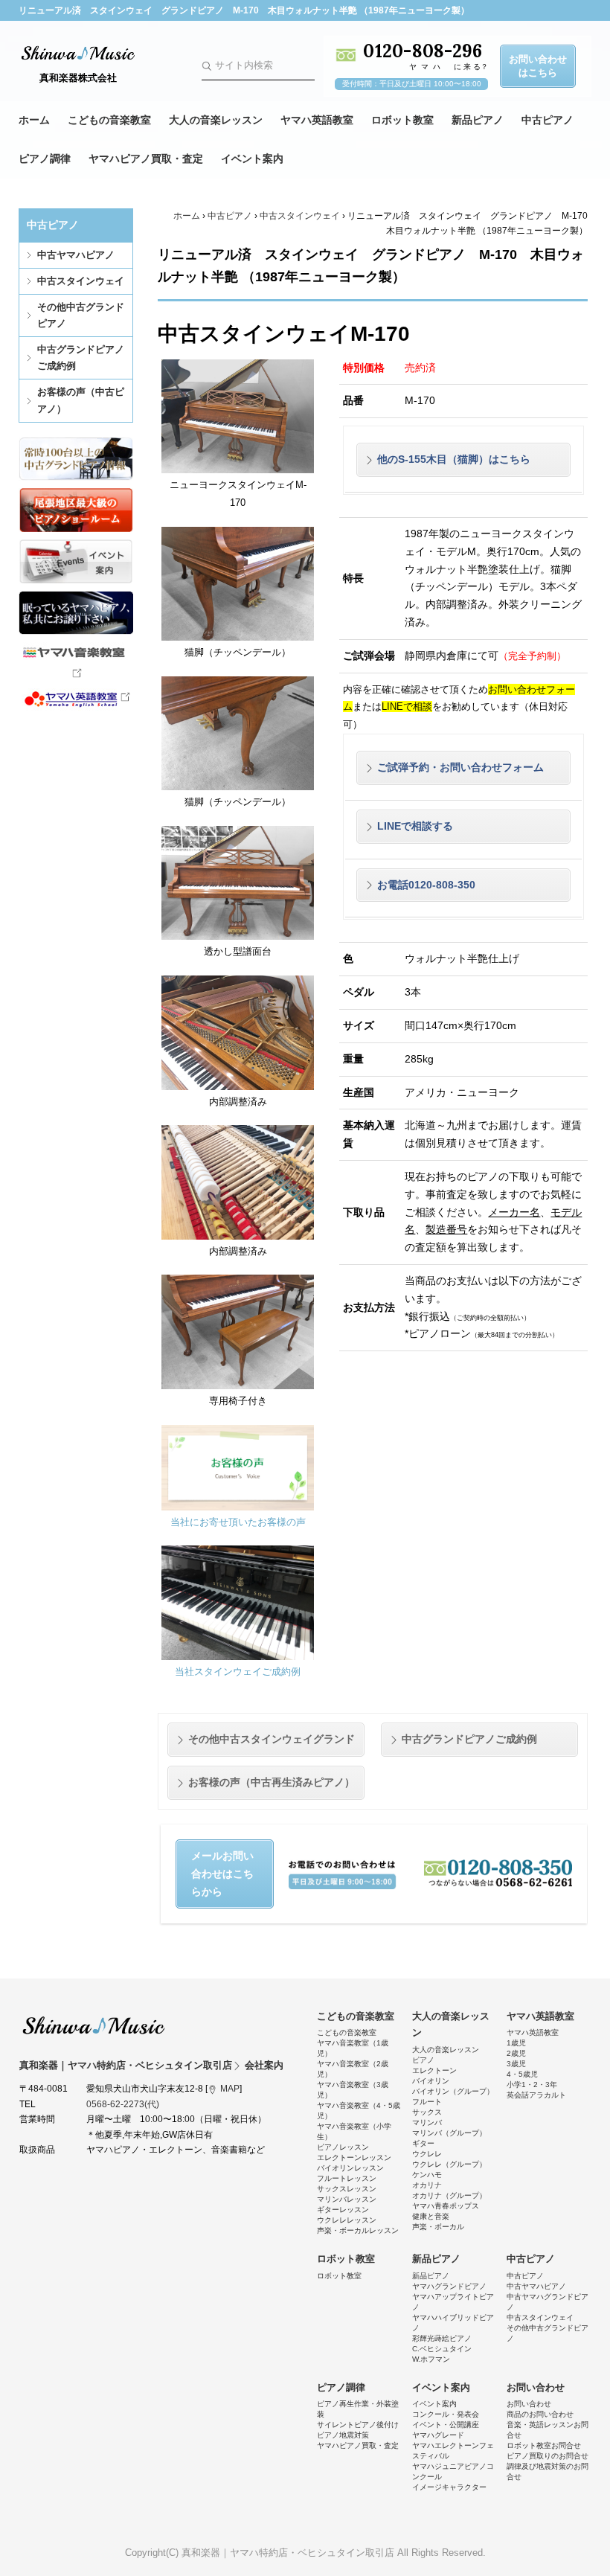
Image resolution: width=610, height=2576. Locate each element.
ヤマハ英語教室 (317, 120)
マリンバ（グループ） (449, 2133)
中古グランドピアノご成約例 (81, 358)
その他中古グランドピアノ (81, 315)
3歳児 (516, 2064)
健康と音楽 (431, 2216)
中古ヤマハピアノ (76, 255)
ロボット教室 (402, 120)
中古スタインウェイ (81, 281)
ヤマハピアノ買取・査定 (146, 158)
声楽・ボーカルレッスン (358, 2230)
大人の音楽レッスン (216, 120)
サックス (427, 2112)
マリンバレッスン (347, 2199)
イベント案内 (252, 158)
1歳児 (516, 2043)
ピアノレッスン (343, 2147)
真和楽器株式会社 (78, 78)
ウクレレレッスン (347, 2220)
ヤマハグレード (438, 2435)
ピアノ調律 (45, 158)
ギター (423, 2143)
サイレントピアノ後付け (358, 2425)
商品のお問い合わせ (540, 2414)
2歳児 (516, 2053)
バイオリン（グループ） (453, 2091)
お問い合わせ (536, 2387)
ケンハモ (427, 2175)
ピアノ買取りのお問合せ (548, 2456)
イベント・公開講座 (446, 2425)
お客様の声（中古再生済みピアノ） (272, 1782)
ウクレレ (427, 2154)
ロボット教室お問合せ (544, 2445)
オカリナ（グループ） (449, 2195)
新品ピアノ (478, 120)
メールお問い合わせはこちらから (222, 1874)
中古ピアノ (548, 120)
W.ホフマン (431, 2359)
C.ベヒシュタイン (442, 2349)
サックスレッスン (347, 2189)
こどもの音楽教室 (109, 120)
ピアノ (423, 2060)
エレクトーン (434, 2070)
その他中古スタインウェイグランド (272, 1739)
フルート (427, 2102)
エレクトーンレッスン (354, 2157)
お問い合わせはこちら (538, 66)
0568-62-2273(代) (123, 2104)
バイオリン (431, 2081)
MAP (230, 2089)
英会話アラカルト (536, 2095)
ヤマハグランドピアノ (449, 2286)
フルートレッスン (347, 2178)
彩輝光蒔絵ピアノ (442, 2338)
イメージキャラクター (449, 2487)
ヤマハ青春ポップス (446, 2206)
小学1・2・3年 (532, 2085)
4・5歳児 (522, 2074)
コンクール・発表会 (446, 2414)
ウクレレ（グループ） (449, 2164)
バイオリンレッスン (350, 2168)
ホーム (34, 120)
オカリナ (427, 2185)
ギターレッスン (343, 2210)
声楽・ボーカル (438, 2227)
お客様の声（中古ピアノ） (81, 400)
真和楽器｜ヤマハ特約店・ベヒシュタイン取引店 (94, 2025)
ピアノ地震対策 (343, 2435)
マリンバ (427, 2122)
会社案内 (264, 2065)
